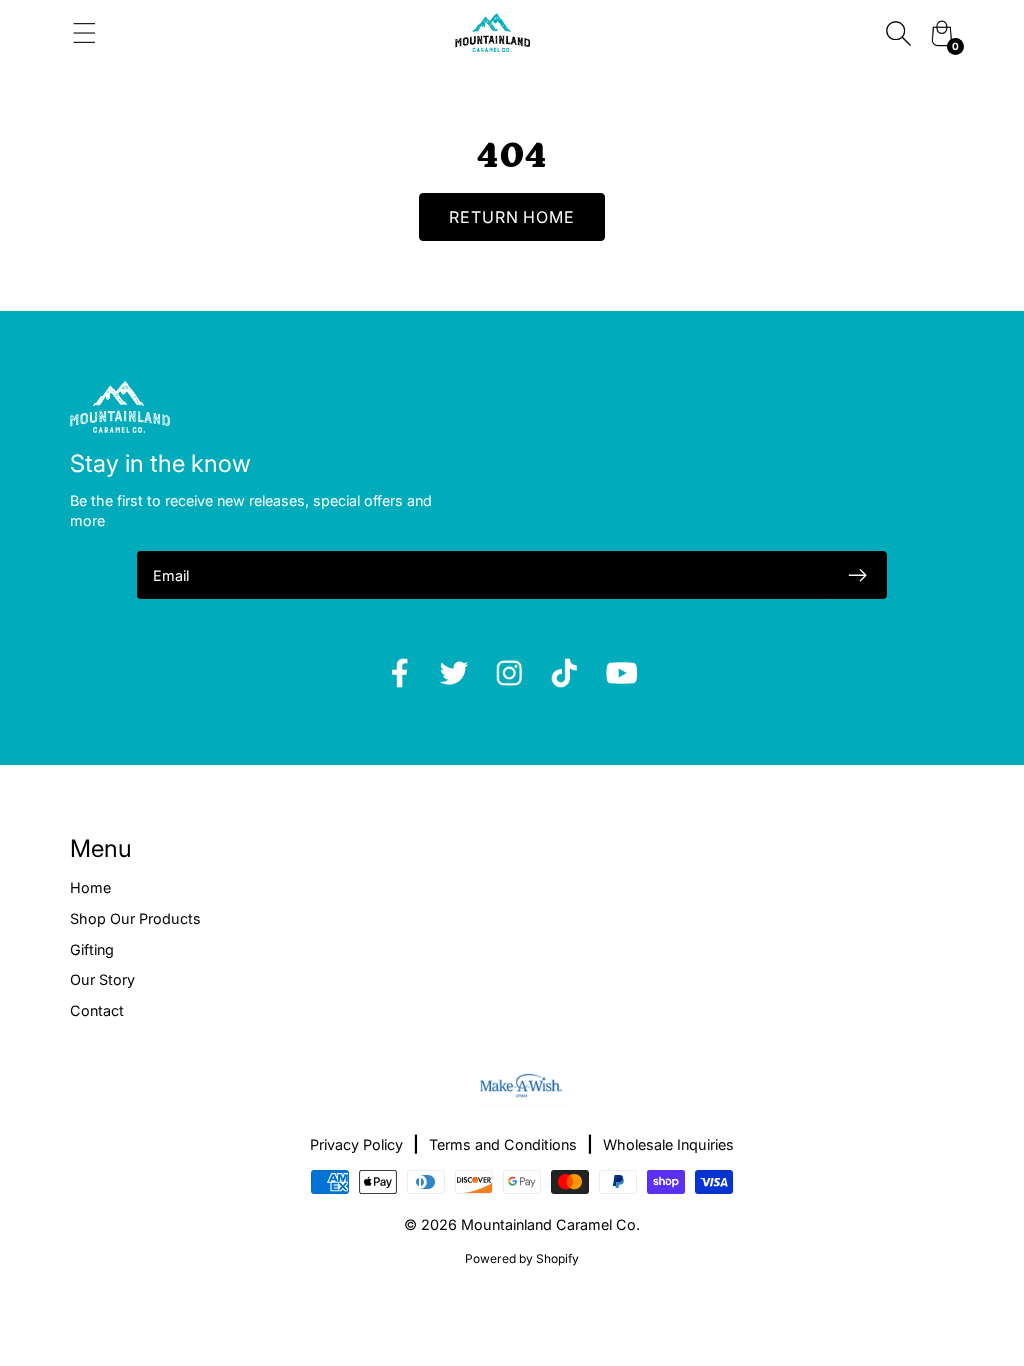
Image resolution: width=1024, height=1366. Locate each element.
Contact (97, 1010)
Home (90, 887)
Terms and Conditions (503, 1144)
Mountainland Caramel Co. (550, 1224)
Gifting (92, 949)
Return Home (512, 217)
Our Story (102, 979)
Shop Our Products (135, 918)
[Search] (898, 33)
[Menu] (84, 33)
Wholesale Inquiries (668, 1144)
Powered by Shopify (522, 1258)
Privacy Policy (356, 1144)
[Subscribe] (857, 575)
